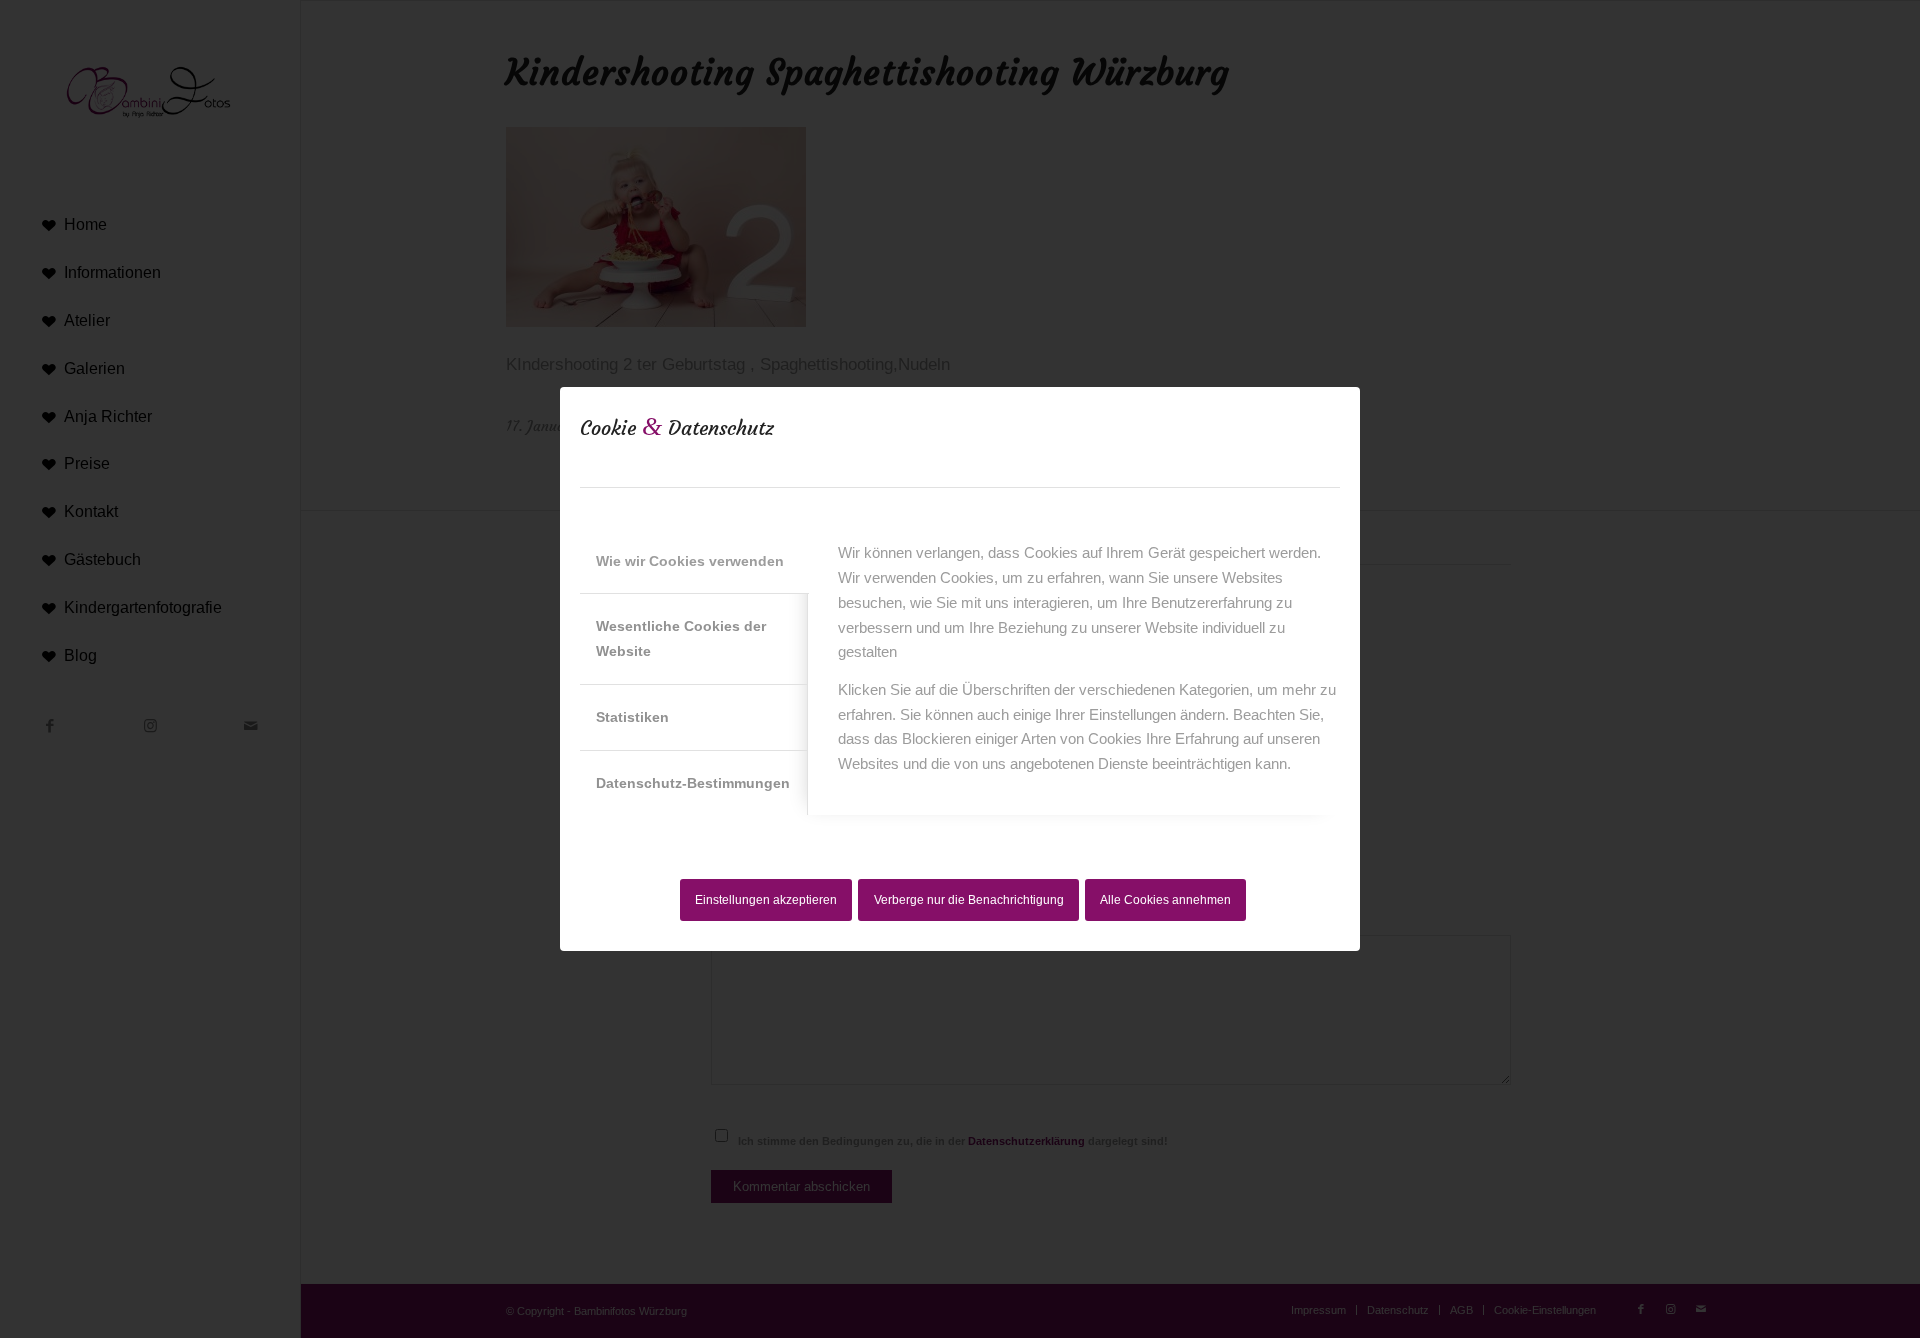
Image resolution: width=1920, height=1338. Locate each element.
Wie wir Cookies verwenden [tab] (690, 561)
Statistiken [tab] (632, 717)
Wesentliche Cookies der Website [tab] (681, 638)
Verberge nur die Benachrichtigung (969, 900)
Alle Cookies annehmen (1165, 900)
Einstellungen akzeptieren (766, 900)
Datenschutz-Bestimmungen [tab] (693, 783)
